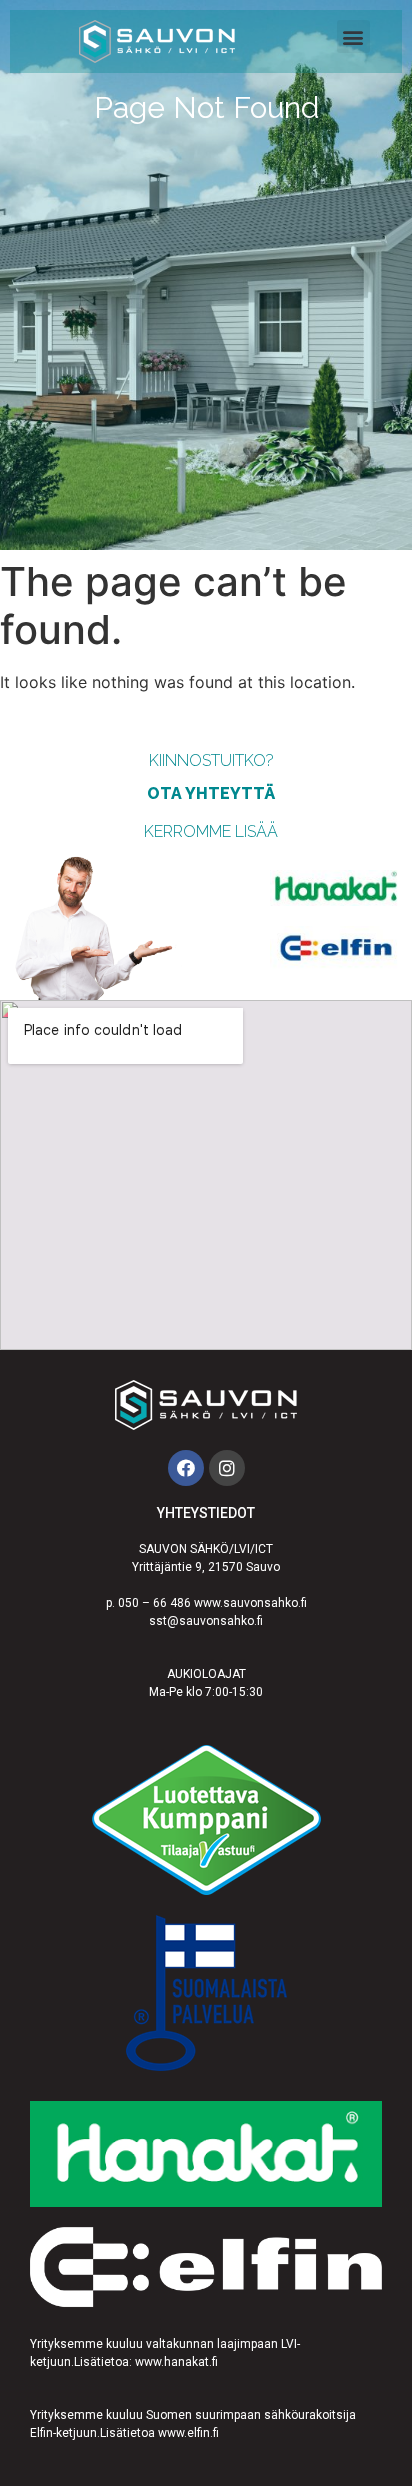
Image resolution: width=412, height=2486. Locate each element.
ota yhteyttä (211, 793)
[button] (353, 36)
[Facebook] (186, 1468)
